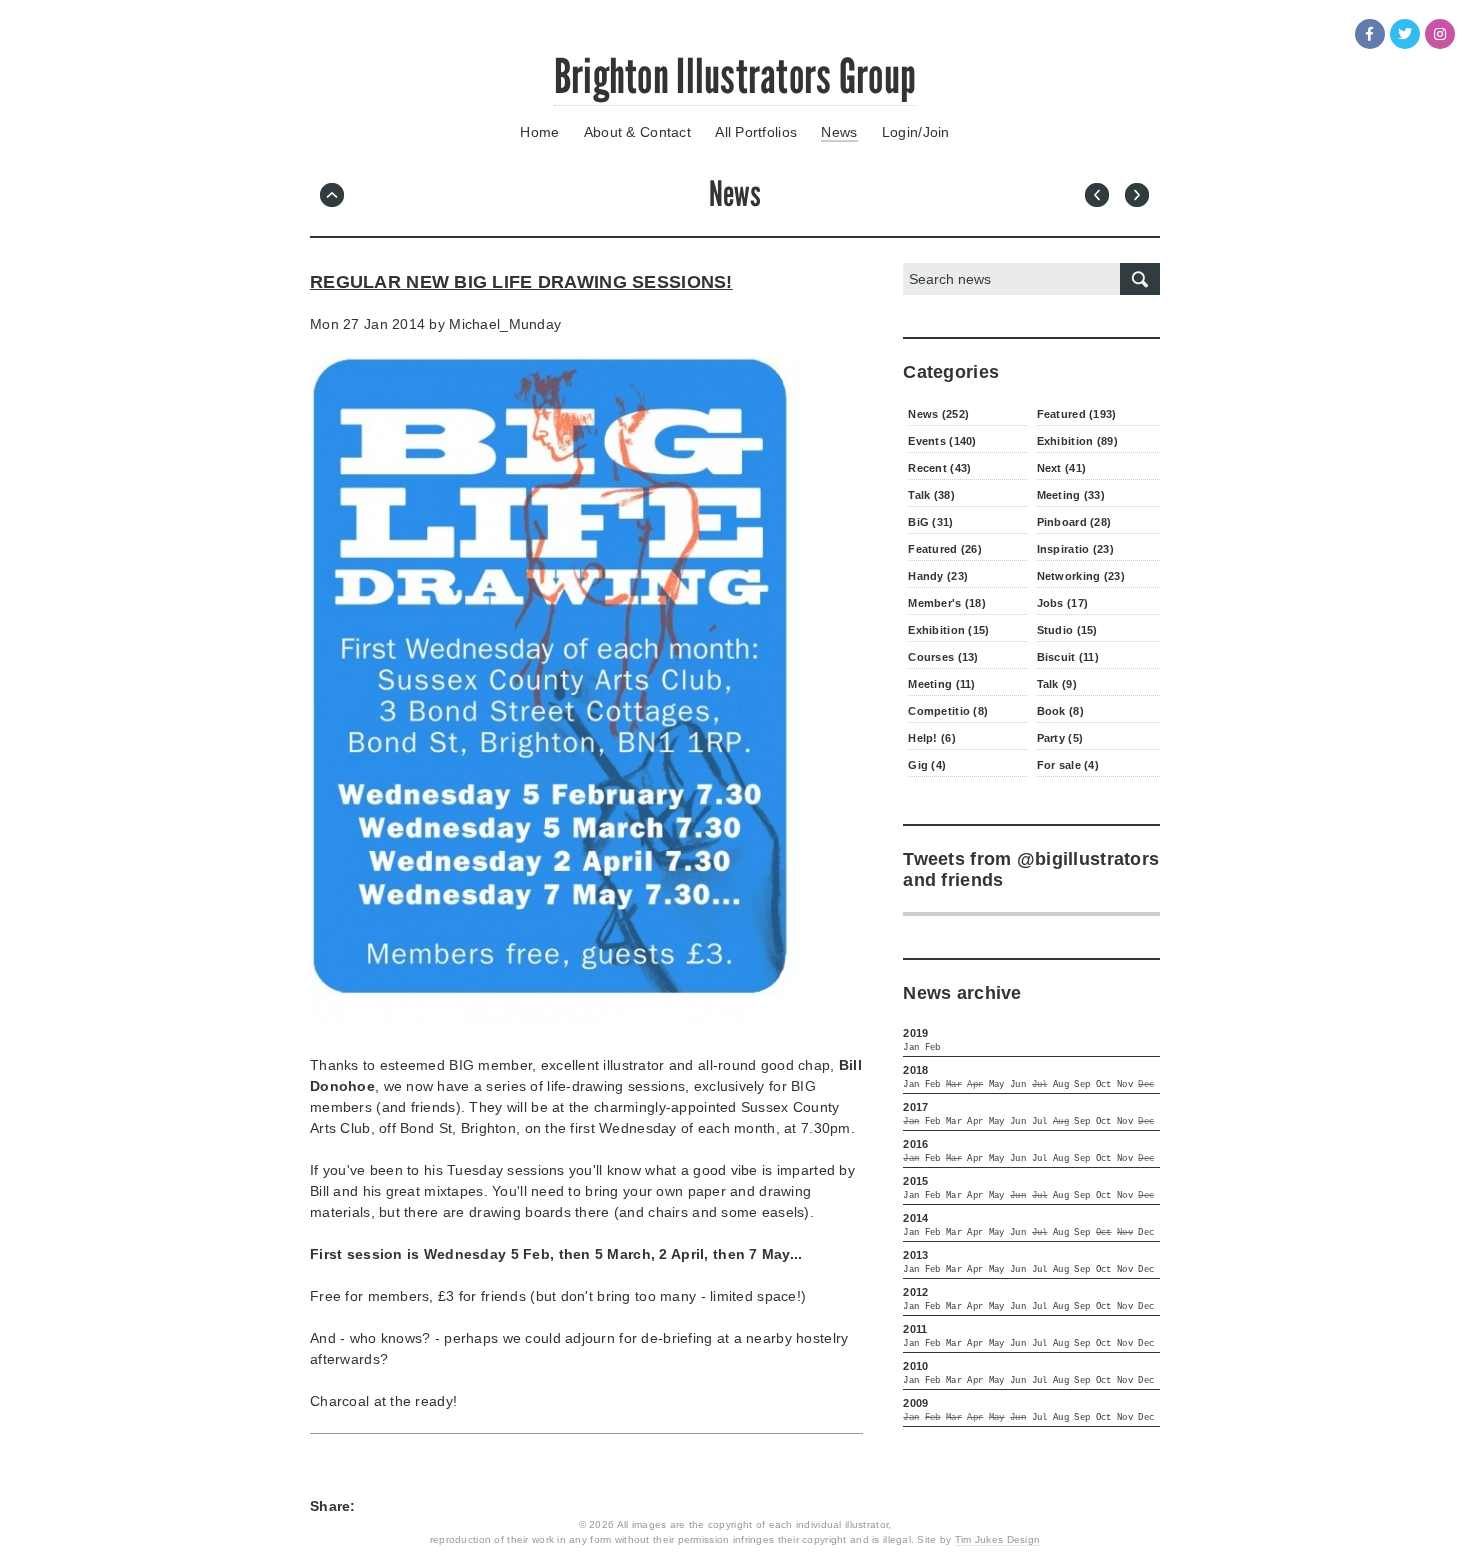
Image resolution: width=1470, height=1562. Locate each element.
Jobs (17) (1063, 603)
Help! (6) (932, 738)
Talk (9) (1057, 684)
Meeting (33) (1071, 495)
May (997, 1085)
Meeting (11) (941, 684)
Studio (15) (1067, 630)
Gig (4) (927, 765)
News (839, 132)
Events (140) (942, 441)
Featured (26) (945, 549)
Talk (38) (931, 495)
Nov (1125, 1085)
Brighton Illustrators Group (735, 76)
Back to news (335, 198)
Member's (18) (947, 603)
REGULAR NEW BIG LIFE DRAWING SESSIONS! (521, 282)
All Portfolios (756, 132)
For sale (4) (1068, 765)
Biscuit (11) (1068, 657)
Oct (1104, 1085)
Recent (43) (939, 468)
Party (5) (1060, 738)
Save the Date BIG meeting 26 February (1100, 198)
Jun (1018, 1085)
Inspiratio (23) (1075, 549)
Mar (954, 1122)
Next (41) (1062, 468)
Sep (1082, 1085)
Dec (1146, 1233)
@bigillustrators (1088, 859)
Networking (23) (1081, 576)
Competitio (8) (948, 711)
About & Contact (637, 132)
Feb (933, 1048)
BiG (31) (930, 522)
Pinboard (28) (1074, 522)
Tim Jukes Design (997, 1539)
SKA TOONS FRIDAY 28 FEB (1140, 198)
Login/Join (916, 132)
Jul (1040, 1122)
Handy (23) (938, 576)
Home (539, 132)
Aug (1061, 1085)
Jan (911, 1048)
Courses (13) (943, 657)
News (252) (938, 414)
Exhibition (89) (1077, 441)
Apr (975, 1122)
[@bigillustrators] (1405, 34)
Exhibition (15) (948, 630)
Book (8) (1060, 711)
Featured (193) (1077, 414)
